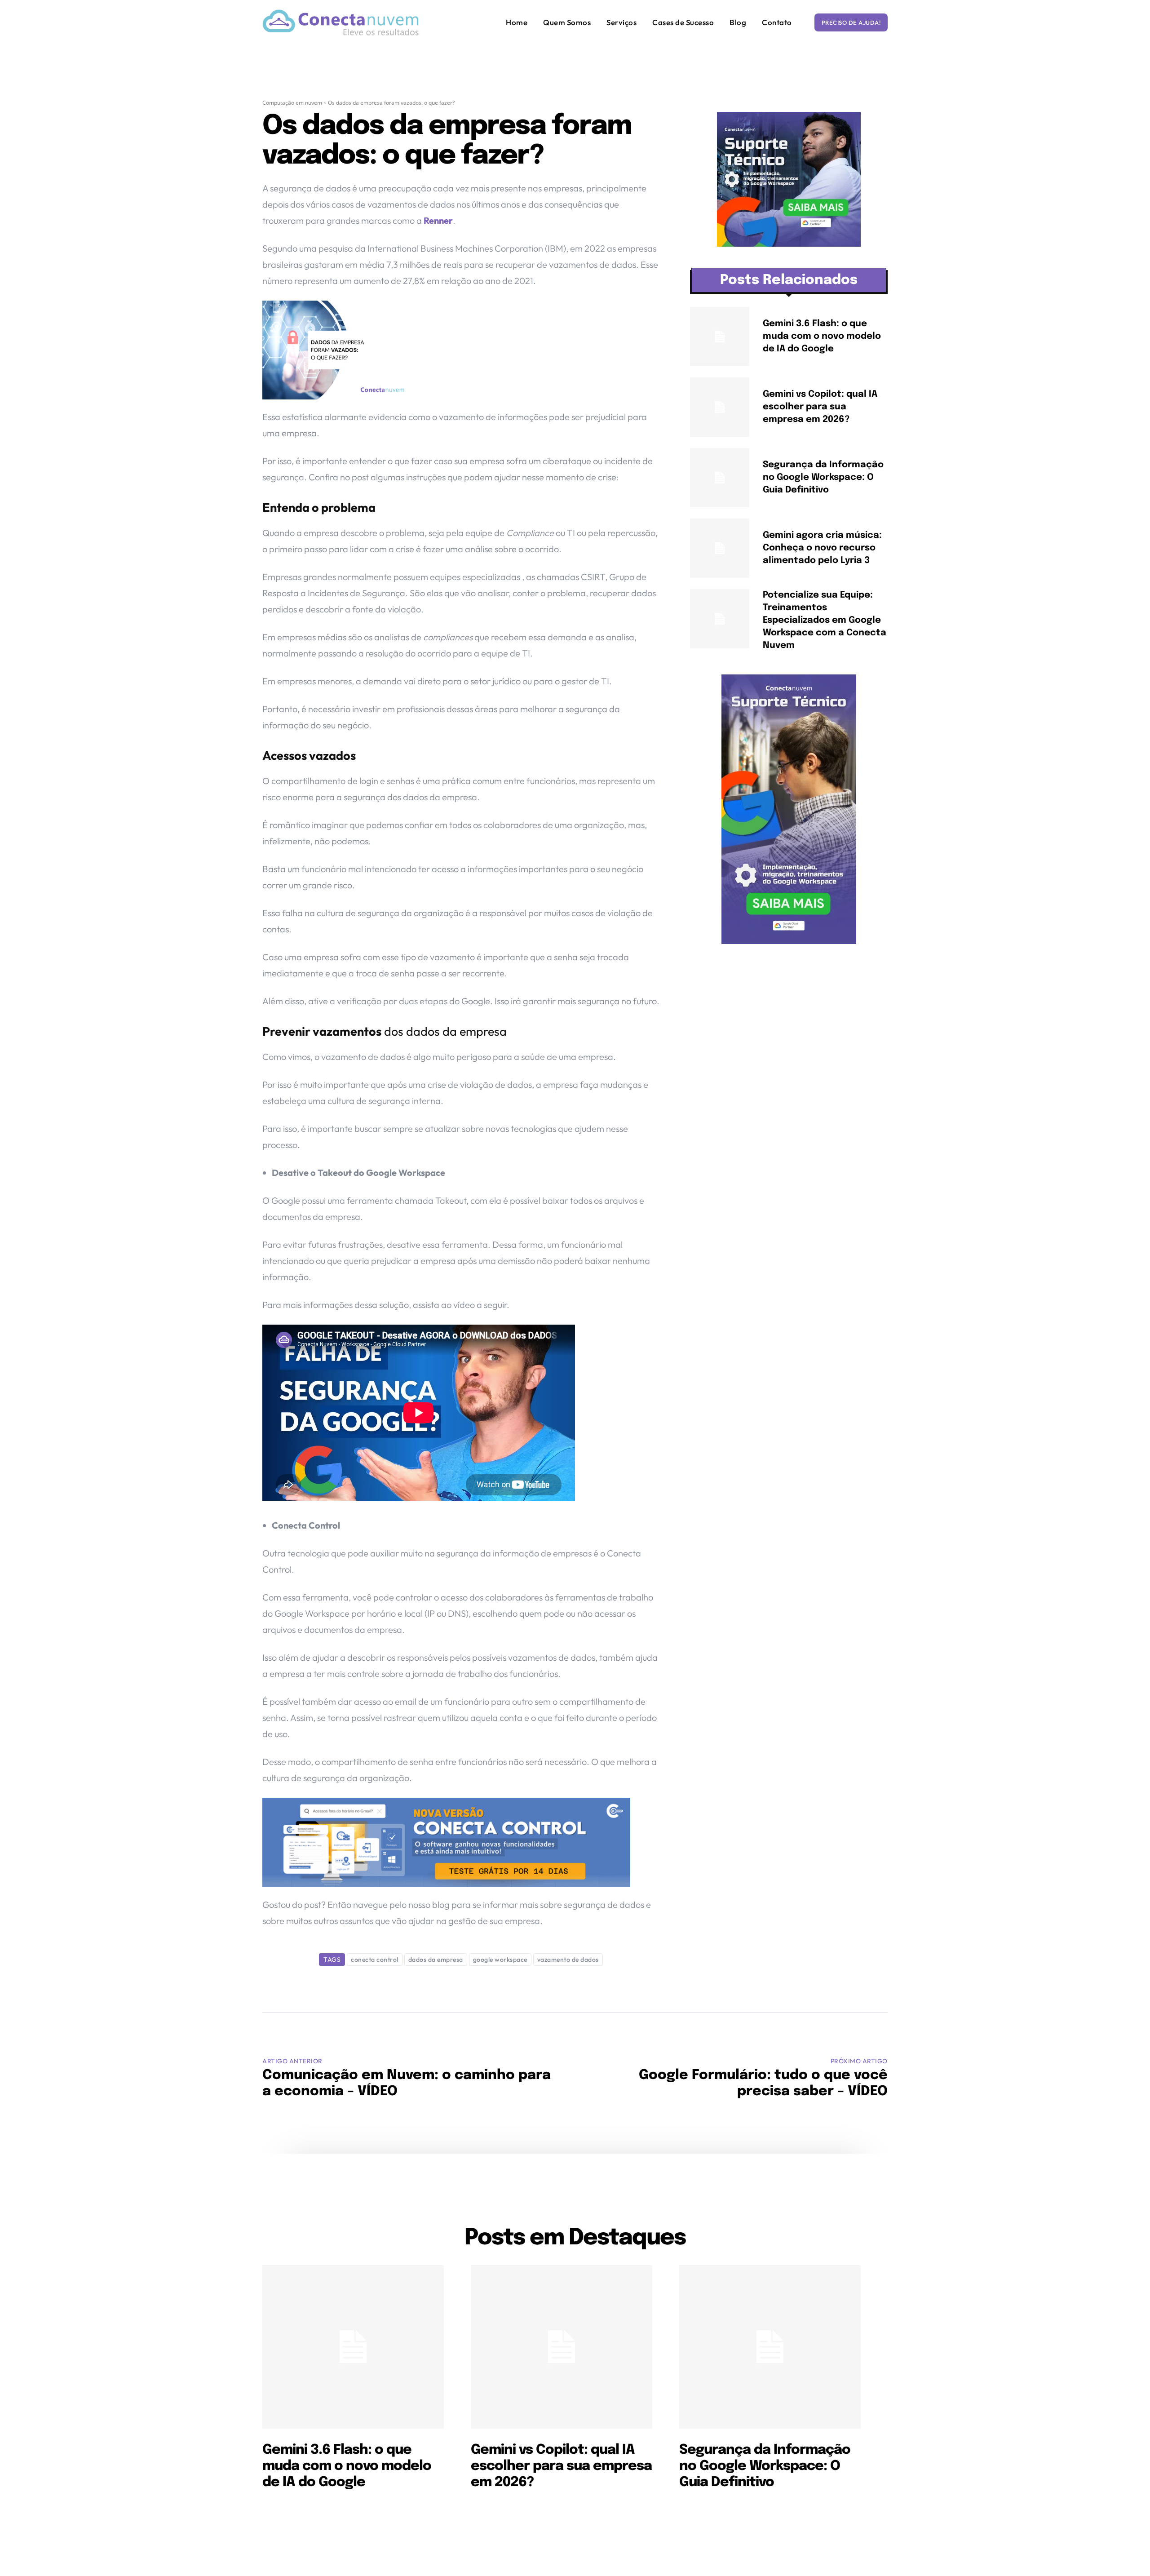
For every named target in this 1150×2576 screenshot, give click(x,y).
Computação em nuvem (292, 103)
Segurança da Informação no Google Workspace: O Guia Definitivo (823, 477)
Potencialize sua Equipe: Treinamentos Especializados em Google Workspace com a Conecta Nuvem (825, 620)
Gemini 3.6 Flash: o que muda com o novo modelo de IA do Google (822, 336)
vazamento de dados (568, 1960)
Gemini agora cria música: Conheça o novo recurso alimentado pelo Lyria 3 (822, 548)
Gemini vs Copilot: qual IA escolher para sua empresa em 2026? (820, 407)
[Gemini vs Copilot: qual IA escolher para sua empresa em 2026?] (720, 407)
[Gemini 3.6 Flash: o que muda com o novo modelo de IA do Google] (720, 337)
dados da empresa (436, 1960)
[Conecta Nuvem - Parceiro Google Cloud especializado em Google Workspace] (341, 22)
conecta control (375, 1960)
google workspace (500, 1960)
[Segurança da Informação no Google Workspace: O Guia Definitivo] (720, 478)
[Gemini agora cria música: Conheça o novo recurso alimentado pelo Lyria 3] (720, 548)
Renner (438, 220)
